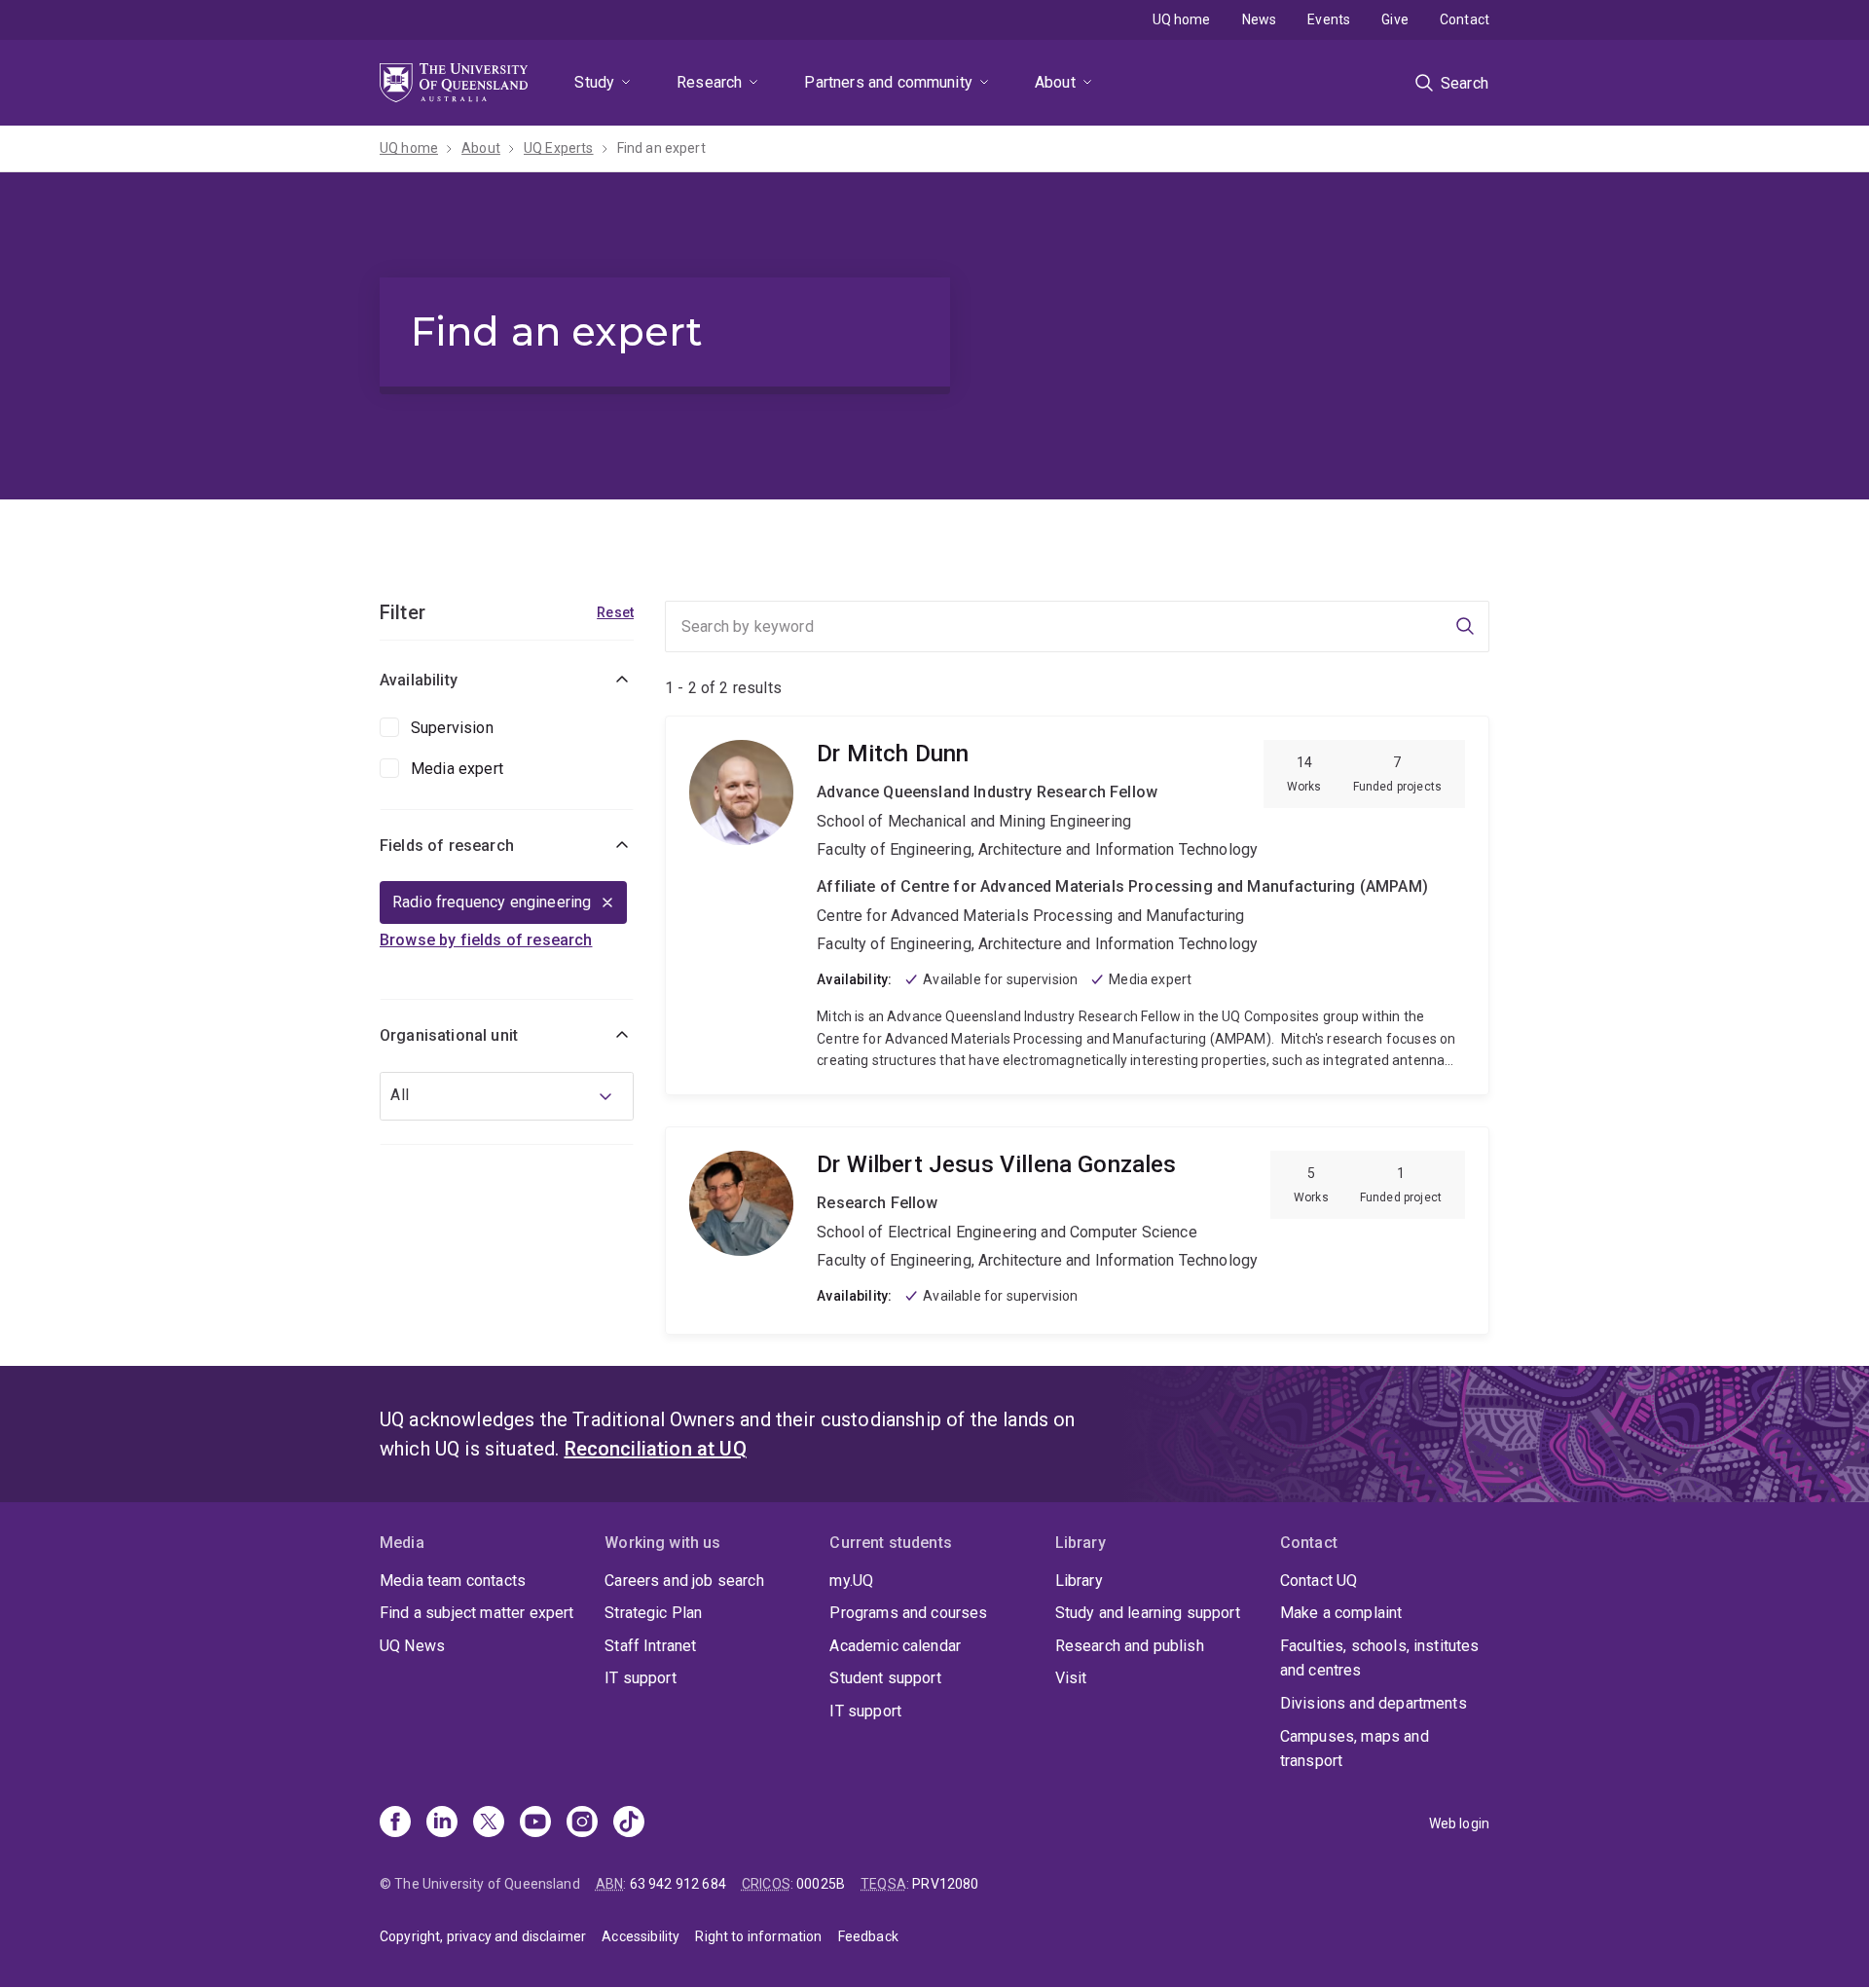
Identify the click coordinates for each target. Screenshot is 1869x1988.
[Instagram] (582, 1823)
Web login (1459, 1823)
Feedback (868, 1936)
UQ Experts (559, 148)
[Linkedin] (442, 1823)
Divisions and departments (1374, 1703)
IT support (641, 1678)
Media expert (457, 769)
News (1260, 19)
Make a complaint (1341, 1613)
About (1055, 82)
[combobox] (507, 1096)
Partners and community (888, 82)
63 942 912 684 (678, 1884)
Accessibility (641, 1936)
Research (709, 82)
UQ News (412, 1646)
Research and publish (1130, 1646)
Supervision (452, 728)
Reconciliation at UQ (656, 1449)
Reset (615, 612)
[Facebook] (395, 1823)
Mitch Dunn (1077, 905)
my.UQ (851, 1581)
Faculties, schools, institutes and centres (1380, 1658)
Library (1079, 1581)
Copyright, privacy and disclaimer (483, 1936)
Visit (1071, 1678)
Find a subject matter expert (476, 1613)
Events (1329, 19)
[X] (489, 1823)
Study (594, 82)
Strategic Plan (653, 1613)
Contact (1465, 19)
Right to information (758, 1936)
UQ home (1182, 19)
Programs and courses (908, 1613)
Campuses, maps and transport (1355, 1749)
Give (1395, 19)
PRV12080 (945, 1884)
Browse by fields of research (486, 940)
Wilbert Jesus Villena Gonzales (1077, 1231)
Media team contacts (453, 1581)
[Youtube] (535, 1823)
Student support (885, 1678)
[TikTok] (629, 1823)
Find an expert (661, 148)
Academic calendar (895, 1646)
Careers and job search (684, 1581)
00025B (821, 1884)
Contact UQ (1319, 1581)
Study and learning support (1148, 1613)
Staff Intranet (650, 1646)
